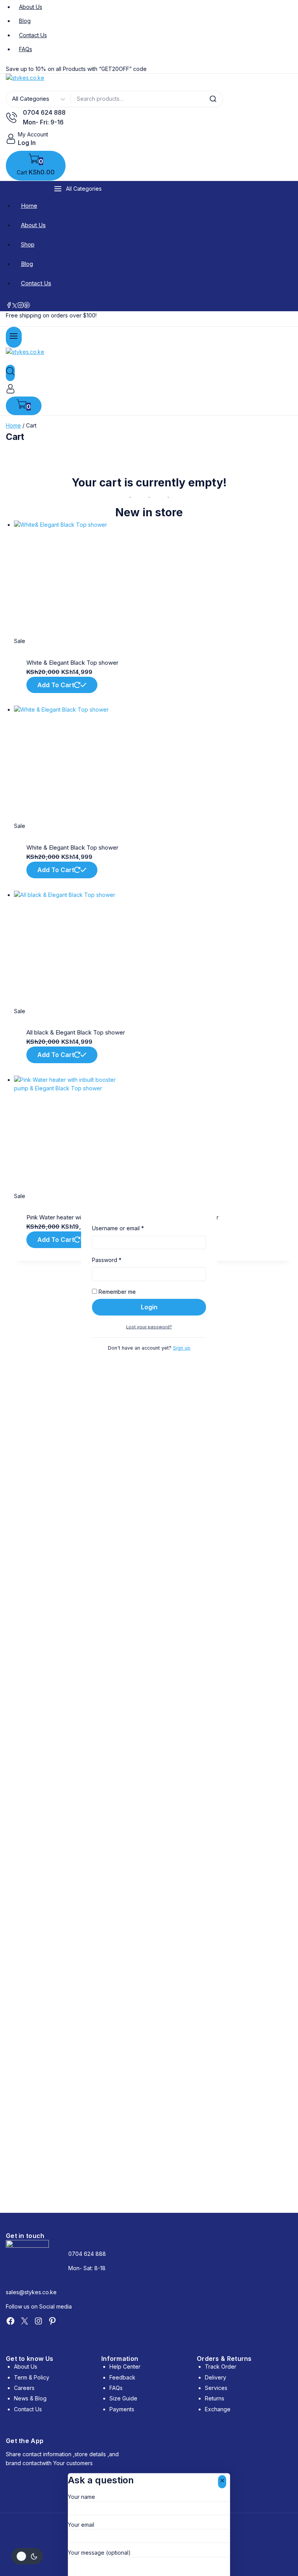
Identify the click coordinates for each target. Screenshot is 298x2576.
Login (149, 1307)
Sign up (182, 1348)
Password (118, 1260)
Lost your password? (149, 1327)
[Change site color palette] (27, 2556)
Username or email (130, 1228)
